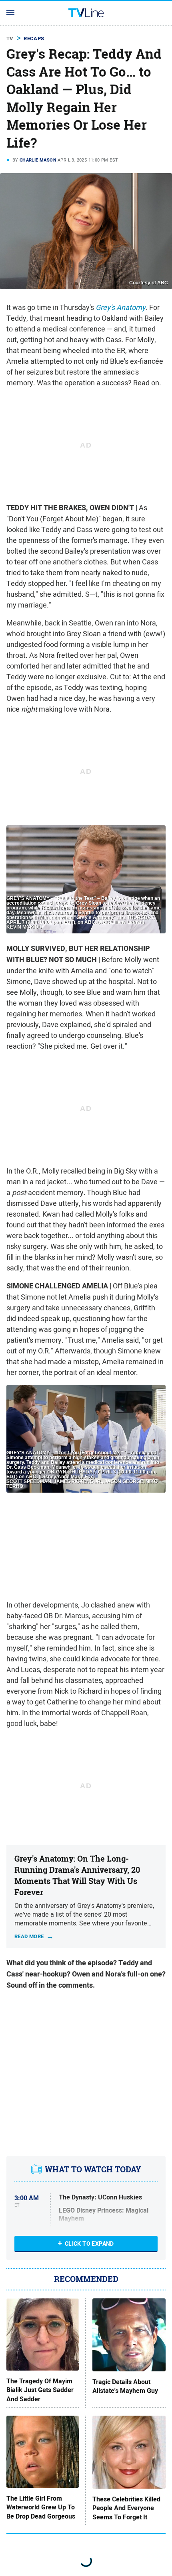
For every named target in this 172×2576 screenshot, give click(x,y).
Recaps (34, 38)
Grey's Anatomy (121, 307)
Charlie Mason (38, 160)
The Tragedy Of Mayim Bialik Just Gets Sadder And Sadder (40, 2390)
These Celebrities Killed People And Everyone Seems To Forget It (126, 2508)
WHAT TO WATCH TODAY (93, 2169)
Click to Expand (89, 2244)
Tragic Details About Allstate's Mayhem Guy (125, 2387)
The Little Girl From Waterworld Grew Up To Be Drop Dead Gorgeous (41, 2508)
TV (10, 38)
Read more (29, 1936)
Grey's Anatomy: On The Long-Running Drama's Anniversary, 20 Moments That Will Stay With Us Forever (77, 1875)
